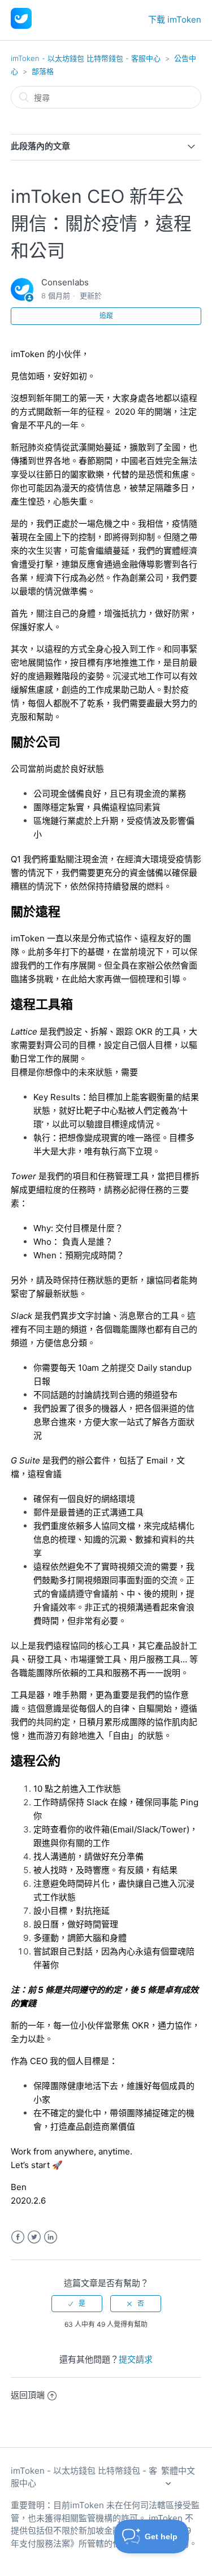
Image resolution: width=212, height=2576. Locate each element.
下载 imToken (175, 19)
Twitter (34, 2237)
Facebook (18, 2237)
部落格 (43, 71)
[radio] (77, 2304)
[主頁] (21, 26)
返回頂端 (28, 2395)
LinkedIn (51, 2237)
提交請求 (136, 2359)
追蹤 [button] (106, 316)
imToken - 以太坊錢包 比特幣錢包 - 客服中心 (86, 58)
